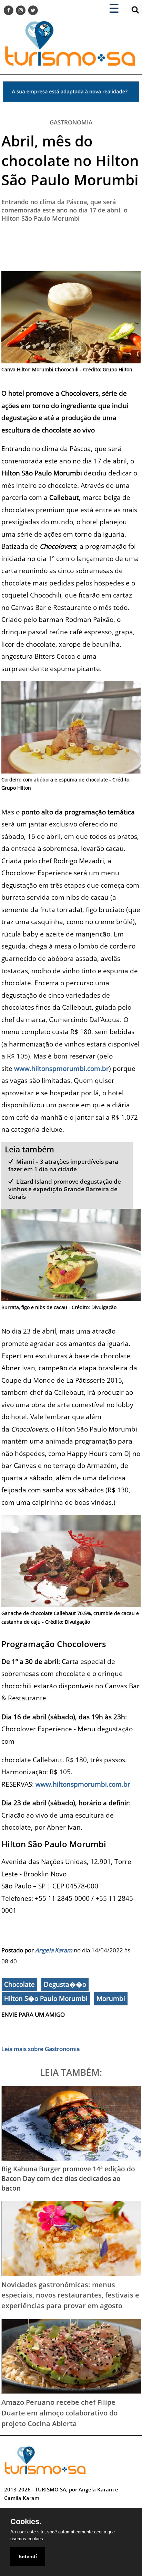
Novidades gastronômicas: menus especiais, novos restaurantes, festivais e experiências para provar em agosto (70, 2295)
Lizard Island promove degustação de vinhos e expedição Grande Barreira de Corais (65, 1189)
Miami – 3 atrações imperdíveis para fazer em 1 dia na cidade (63, 1165)
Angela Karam (54, 1950)
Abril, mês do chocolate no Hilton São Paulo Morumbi (70, 160)
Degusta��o (65, 1984)
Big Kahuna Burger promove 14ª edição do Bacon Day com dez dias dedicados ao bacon (68, 2178)
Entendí (28, 2556)
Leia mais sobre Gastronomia (40, 2049)
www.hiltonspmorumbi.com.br (62, 1068)
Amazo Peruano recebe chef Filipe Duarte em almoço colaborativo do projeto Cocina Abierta (59, 2413)
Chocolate (19, 1984)
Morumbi (111, 1998)
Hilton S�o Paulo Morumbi (46, 1998)
